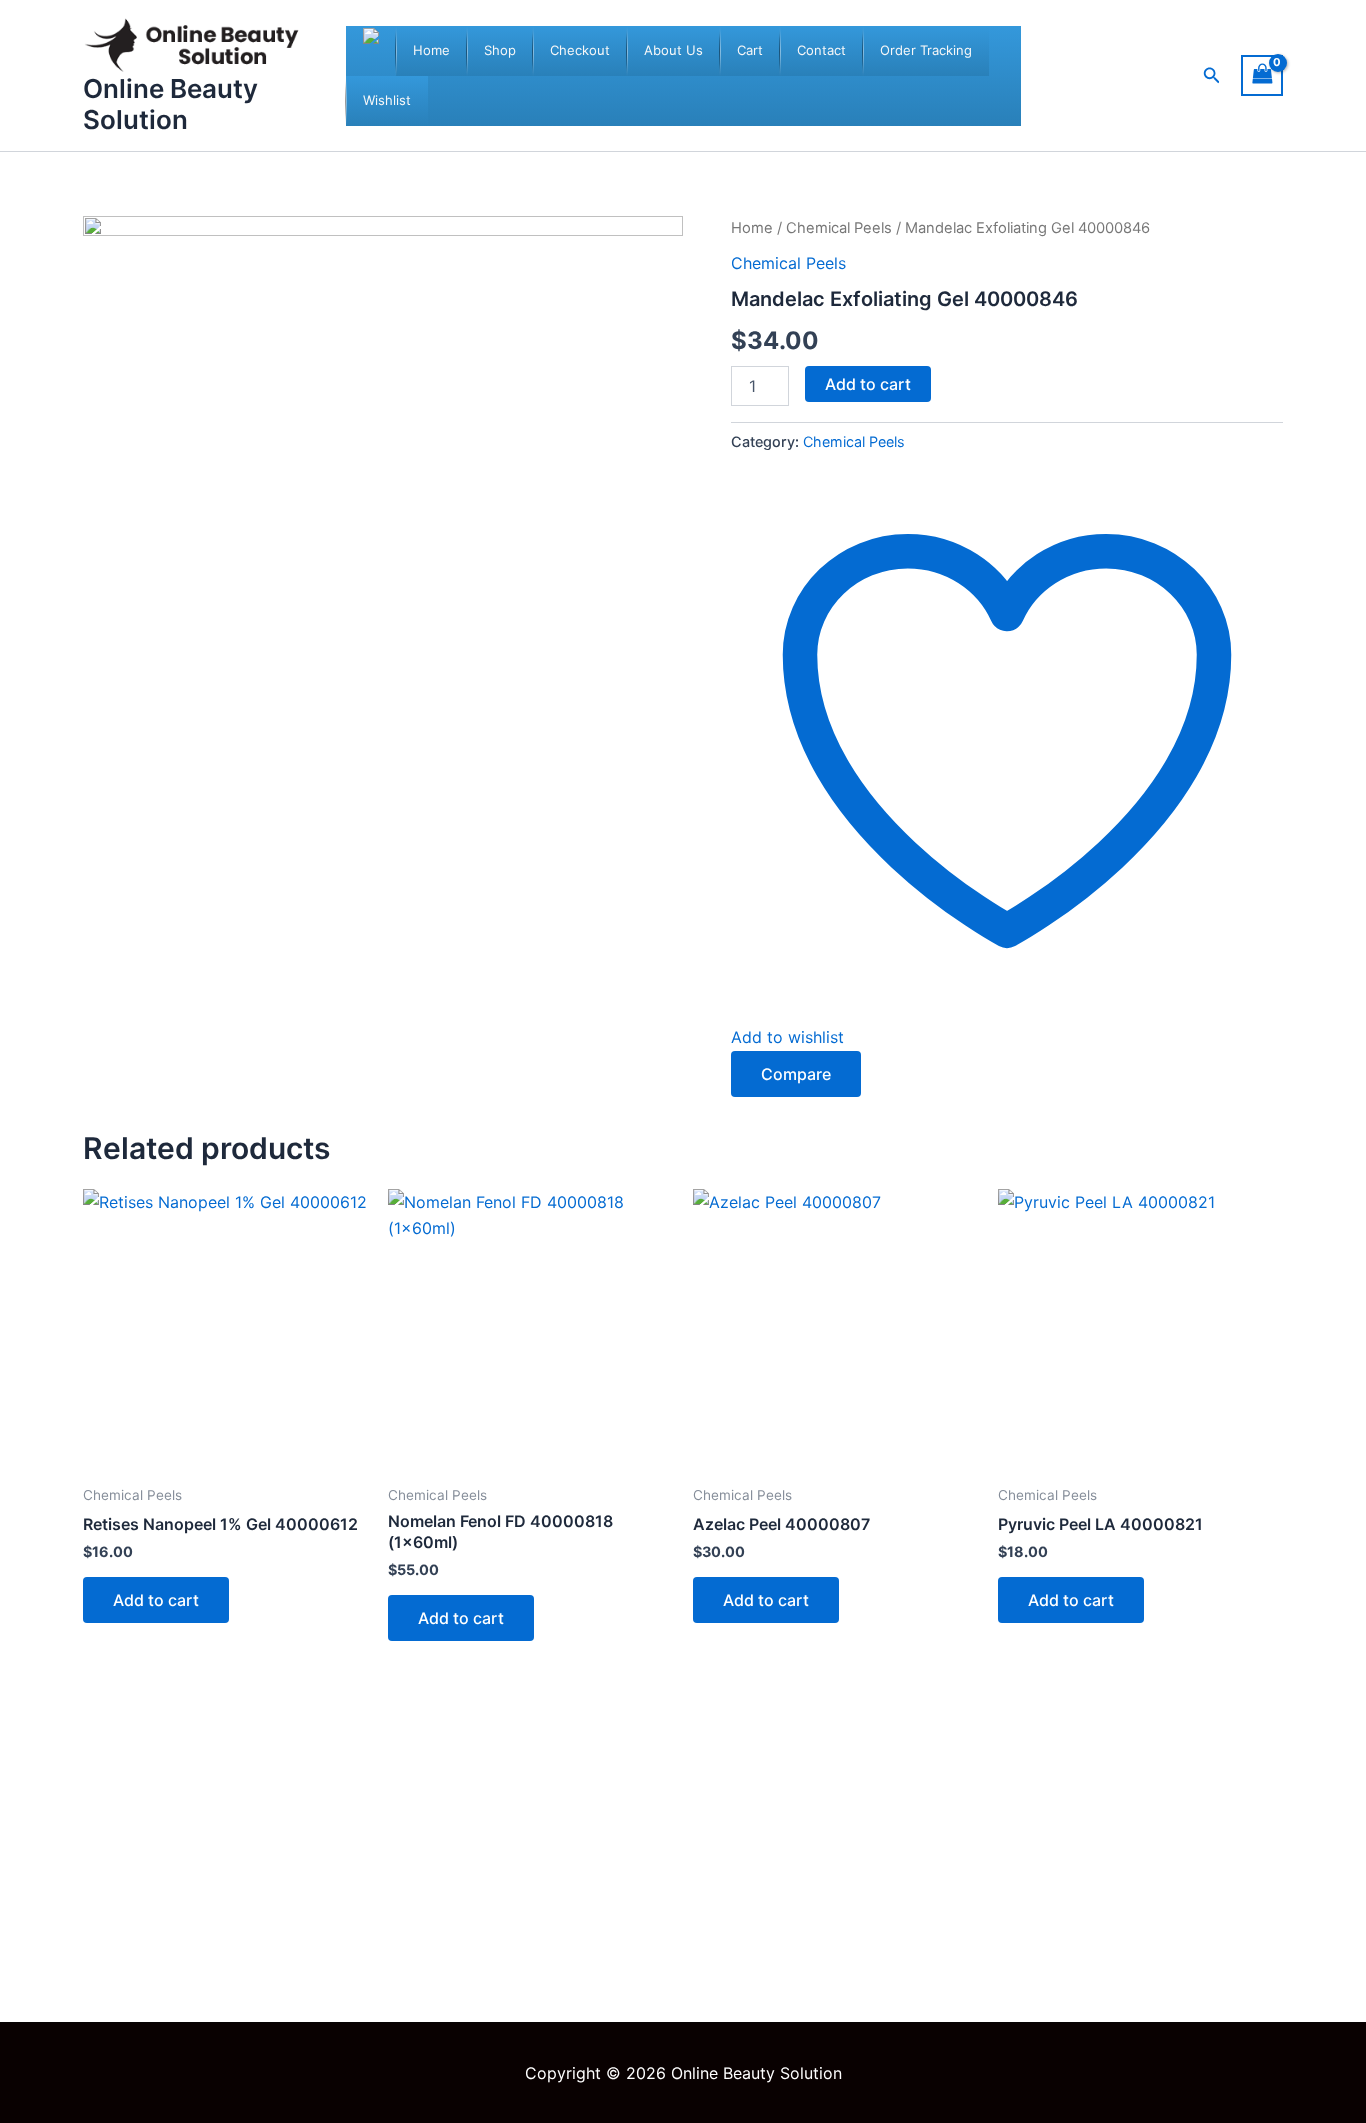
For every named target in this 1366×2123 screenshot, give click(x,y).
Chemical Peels (839, 228)
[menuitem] (431, 51)
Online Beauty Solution (170, 104)
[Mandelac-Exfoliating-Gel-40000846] (383, 516)
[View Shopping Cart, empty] (1262, 75)
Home (752, 228)
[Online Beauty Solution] (371, 51)
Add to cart (868, 384)
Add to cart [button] (156, 1600)
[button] (1212, 75)
